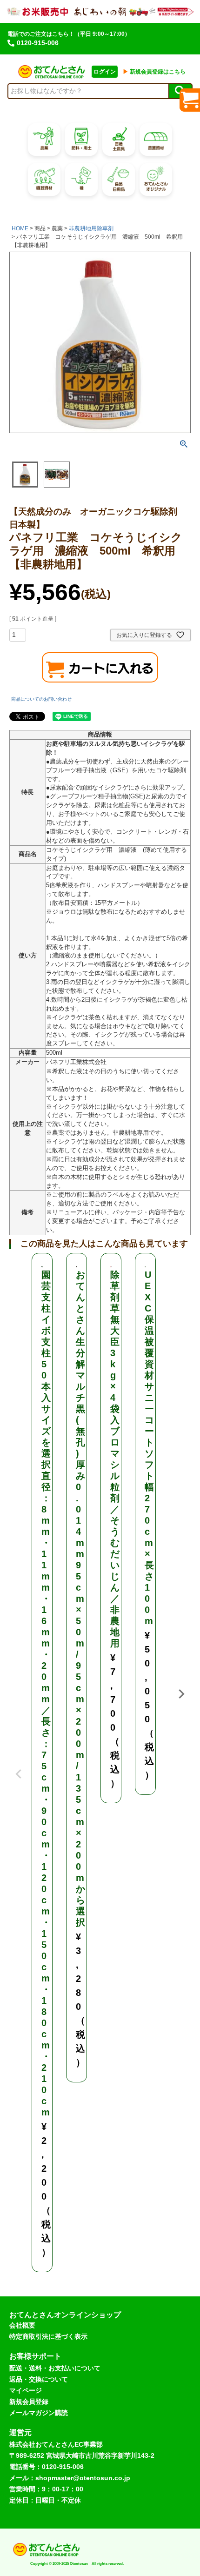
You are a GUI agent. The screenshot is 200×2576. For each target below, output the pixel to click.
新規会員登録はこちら (154, 72)
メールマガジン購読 (39, 2413)
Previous (19, 1767)
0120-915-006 (38, 43)
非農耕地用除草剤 (91, 228)
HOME (20, 228)
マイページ (26, 2390)
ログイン (105, 72)
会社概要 (22, 2325)
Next (181, 1694)
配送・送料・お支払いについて (55, 2368)
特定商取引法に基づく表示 (48, 2336)
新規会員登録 (29, 2402)
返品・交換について (39, 2379)
